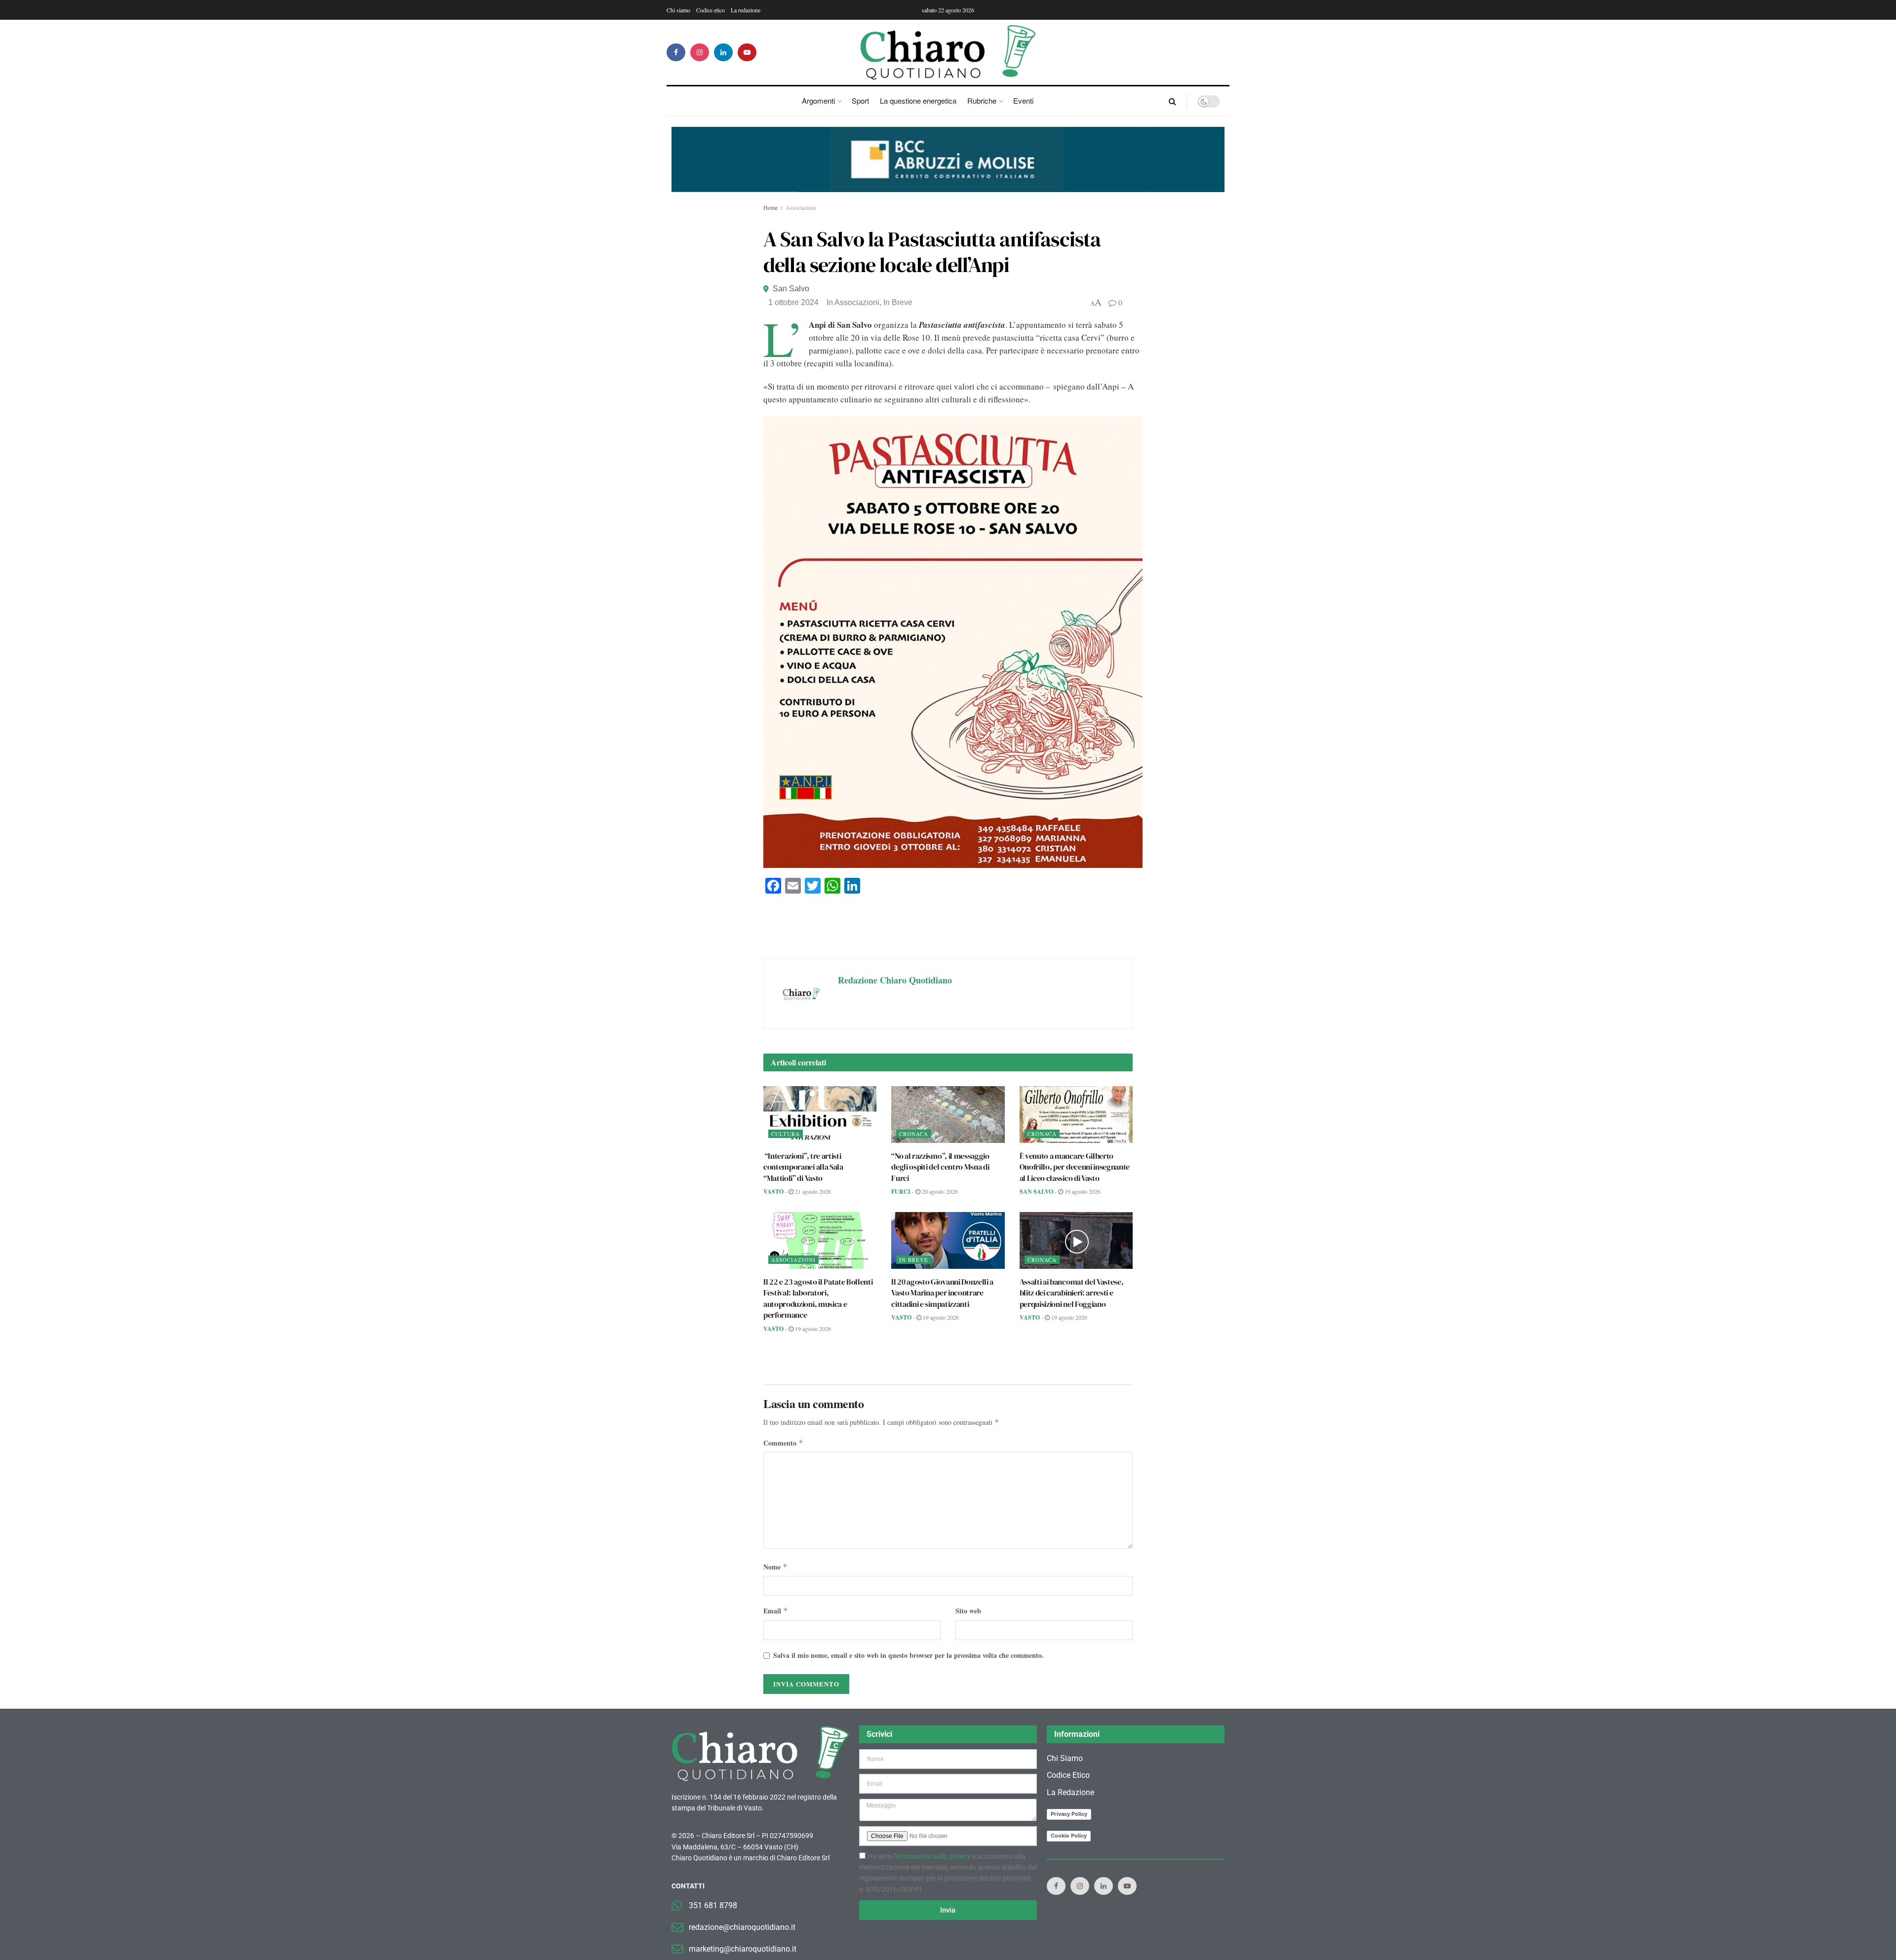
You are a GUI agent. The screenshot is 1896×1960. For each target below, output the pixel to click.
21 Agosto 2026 (812, 1191)
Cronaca (914, 1134)
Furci (901, 1192)
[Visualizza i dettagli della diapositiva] (948, 159)
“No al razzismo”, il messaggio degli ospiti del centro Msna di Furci (940, 1167)
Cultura (786, 1134)
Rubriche (982, 100)
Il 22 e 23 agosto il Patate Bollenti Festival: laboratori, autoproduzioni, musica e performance (818, 1298)
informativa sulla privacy (933, 1856)
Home (770, 207)
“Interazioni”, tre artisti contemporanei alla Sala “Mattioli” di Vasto (803, 1167)
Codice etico (711, 10)
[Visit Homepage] (948, 52)
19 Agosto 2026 (1082, 1191)
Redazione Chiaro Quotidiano (895, 980)
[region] (948, 159)
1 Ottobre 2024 (793, 302)
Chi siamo (678, 10)
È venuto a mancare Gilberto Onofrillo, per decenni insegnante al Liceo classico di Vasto (1075, 1167)
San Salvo (791, 289)
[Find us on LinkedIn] (723, 52)
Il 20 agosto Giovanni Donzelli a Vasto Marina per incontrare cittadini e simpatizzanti (942, 1293)
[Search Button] (1172, 101)
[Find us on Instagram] (700, 52)
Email (776, 1611)
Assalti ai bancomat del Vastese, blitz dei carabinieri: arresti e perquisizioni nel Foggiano (1072, 1293)
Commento (783, 1443)
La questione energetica (918, 100)
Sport (860, 100)
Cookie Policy (1069, 1836)
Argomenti (818, 100)
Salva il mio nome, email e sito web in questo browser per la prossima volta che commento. (908, 1655)
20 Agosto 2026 (939, 1191)
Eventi (1023, 100)
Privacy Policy (1069, 1814)
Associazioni (801, 207)
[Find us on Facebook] (676, 52)
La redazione (746, 10)
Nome (775, 1567)
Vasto (773, 1192)
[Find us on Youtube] (747, 52)
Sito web (968, 1611)
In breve (898, 302)
